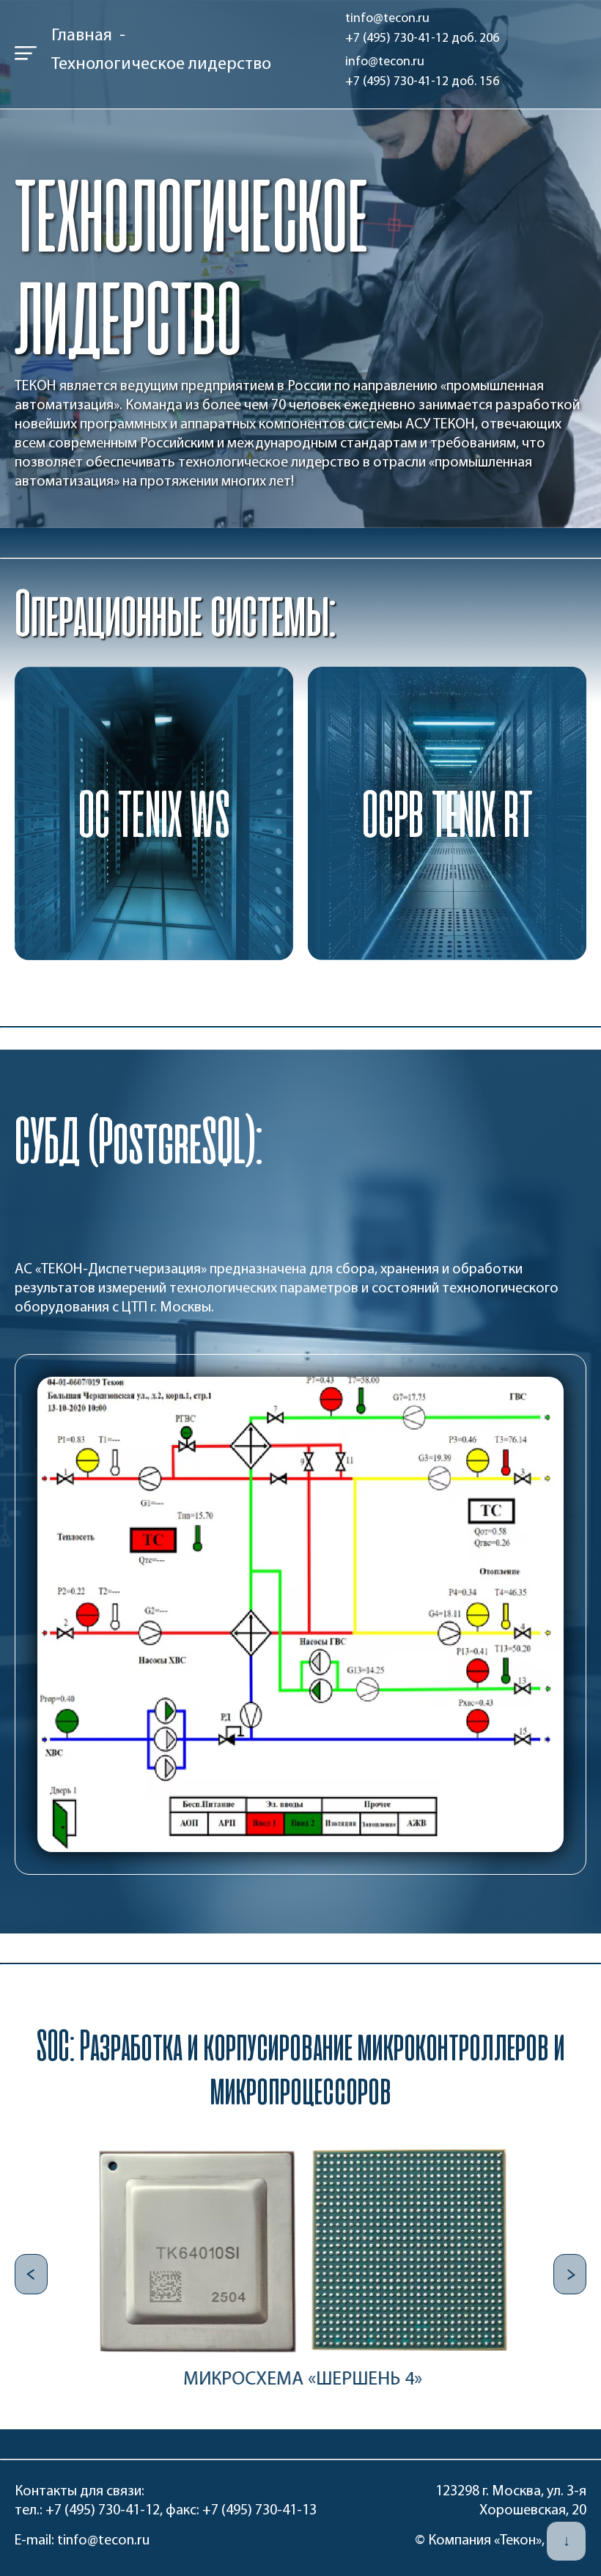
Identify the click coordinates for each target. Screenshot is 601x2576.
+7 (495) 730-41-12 (103, 2511)
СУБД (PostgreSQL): (139, 1140)
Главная (82, 36)
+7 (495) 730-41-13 (259, 2511)
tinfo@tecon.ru (103, 2541)
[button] (31, 2274)
